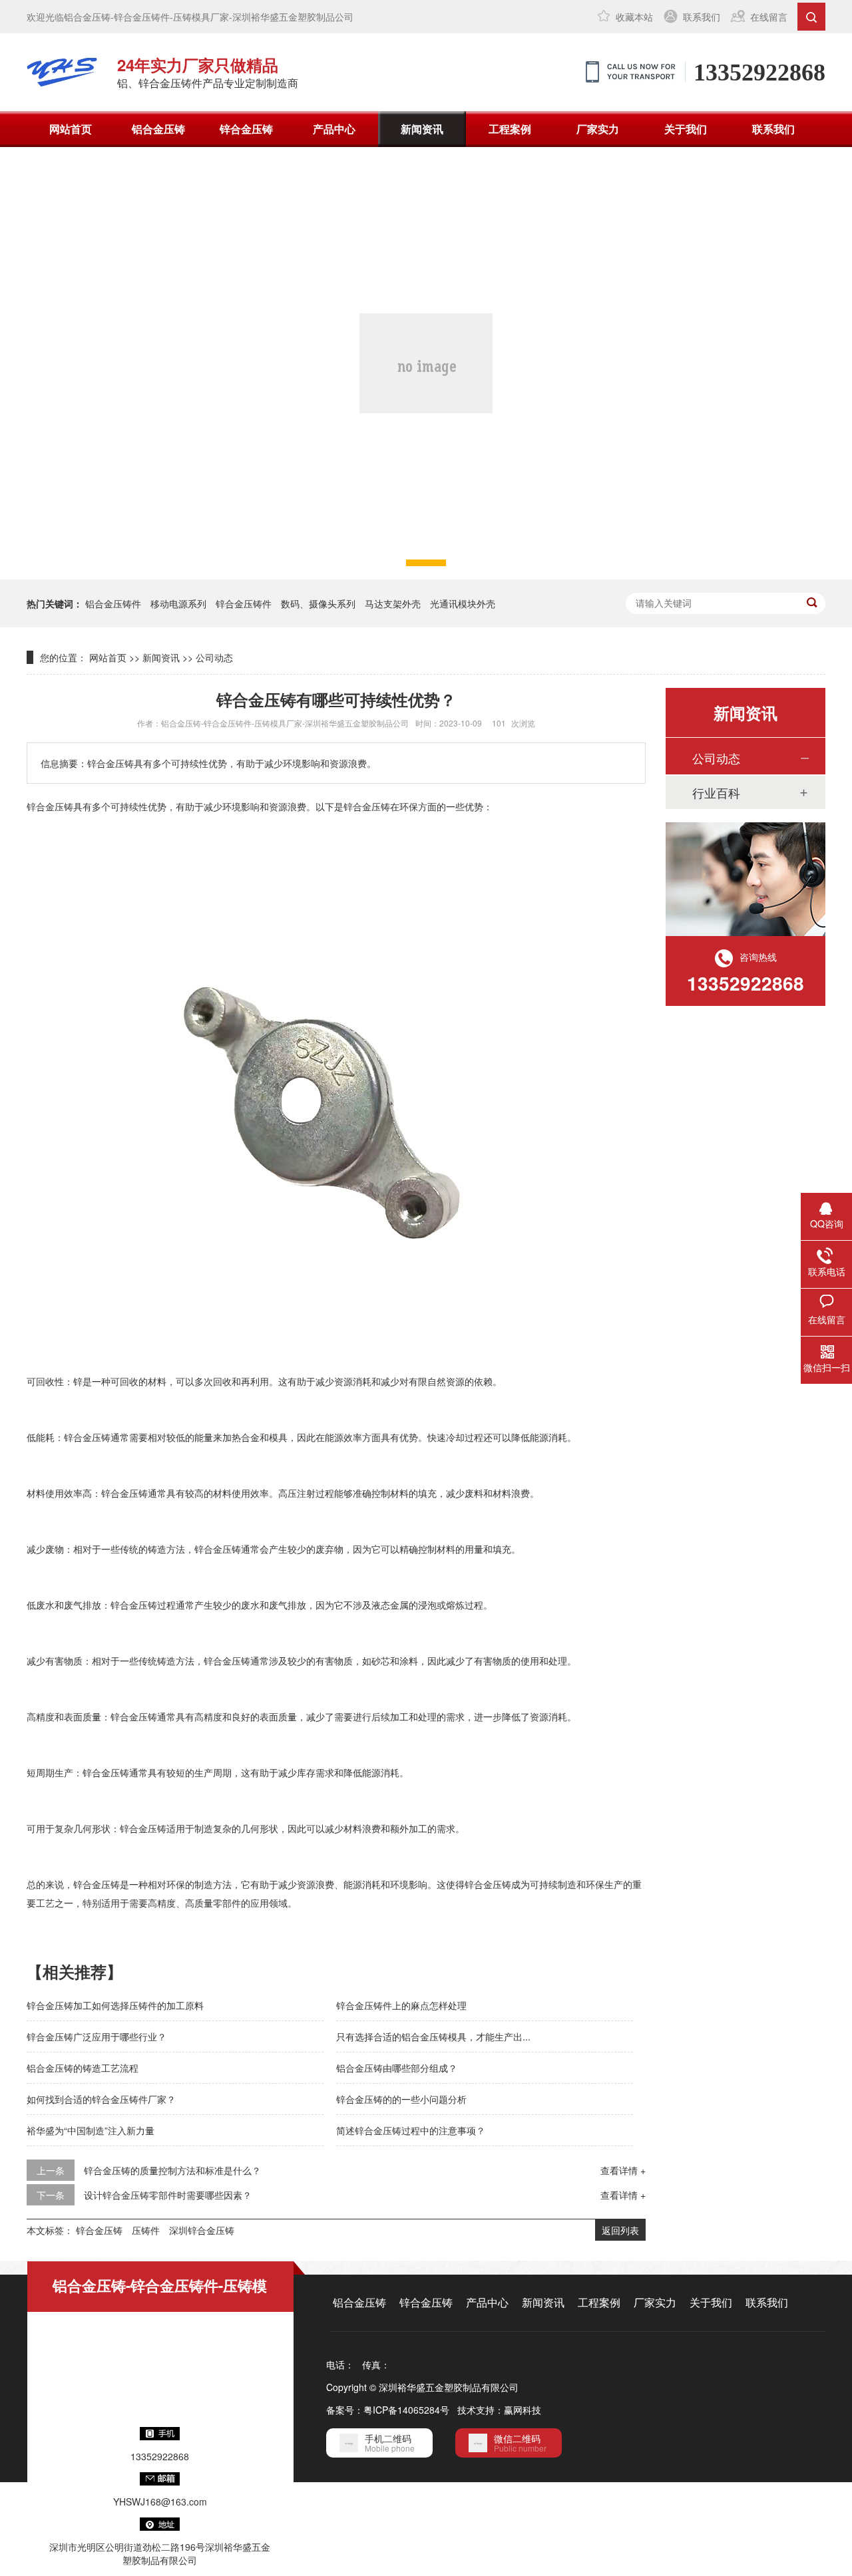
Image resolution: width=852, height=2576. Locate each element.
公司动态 (214, 657)
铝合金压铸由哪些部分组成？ (397, 2068)
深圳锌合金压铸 (202, 2230)
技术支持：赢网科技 (499, 2410)
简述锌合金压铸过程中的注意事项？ (411, 2130)
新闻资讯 (422, 129)
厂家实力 (598, 129)
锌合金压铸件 (244, 603)
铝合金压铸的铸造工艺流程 (83, 2068)
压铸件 (146, 2230)
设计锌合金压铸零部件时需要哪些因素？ (168, 2195)
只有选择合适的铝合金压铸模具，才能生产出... (433, 2036)
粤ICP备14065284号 (406, 2410)
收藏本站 (634, 17)
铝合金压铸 (158, 129)
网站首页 (71, 129)
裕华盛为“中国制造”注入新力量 (91, 2130)
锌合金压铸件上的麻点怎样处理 (401, 2005)
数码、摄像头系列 (318, 603)
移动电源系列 (178, 603)
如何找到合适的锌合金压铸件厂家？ (101, 2099)
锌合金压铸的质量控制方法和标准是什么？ (172, 2170)
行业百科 (716, 792)
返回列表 (620, 2230)
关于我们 (686, 129)
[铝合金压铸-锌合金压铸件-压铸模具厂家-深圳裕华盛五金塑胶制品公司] (62, 72)
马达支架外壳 (393, 603)
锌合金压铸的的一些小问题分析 (401, 2099)
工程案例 (510, 129)
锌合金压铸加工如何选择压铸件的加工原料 (115, 2005)
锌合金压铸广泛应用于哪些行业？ (97, 2036)
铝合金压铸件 (113, 603)
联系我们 (702, 17)
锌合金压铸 (246, 129)
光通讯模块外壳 (463, 603)
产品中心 (334, 129)
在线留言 (769, 17)
